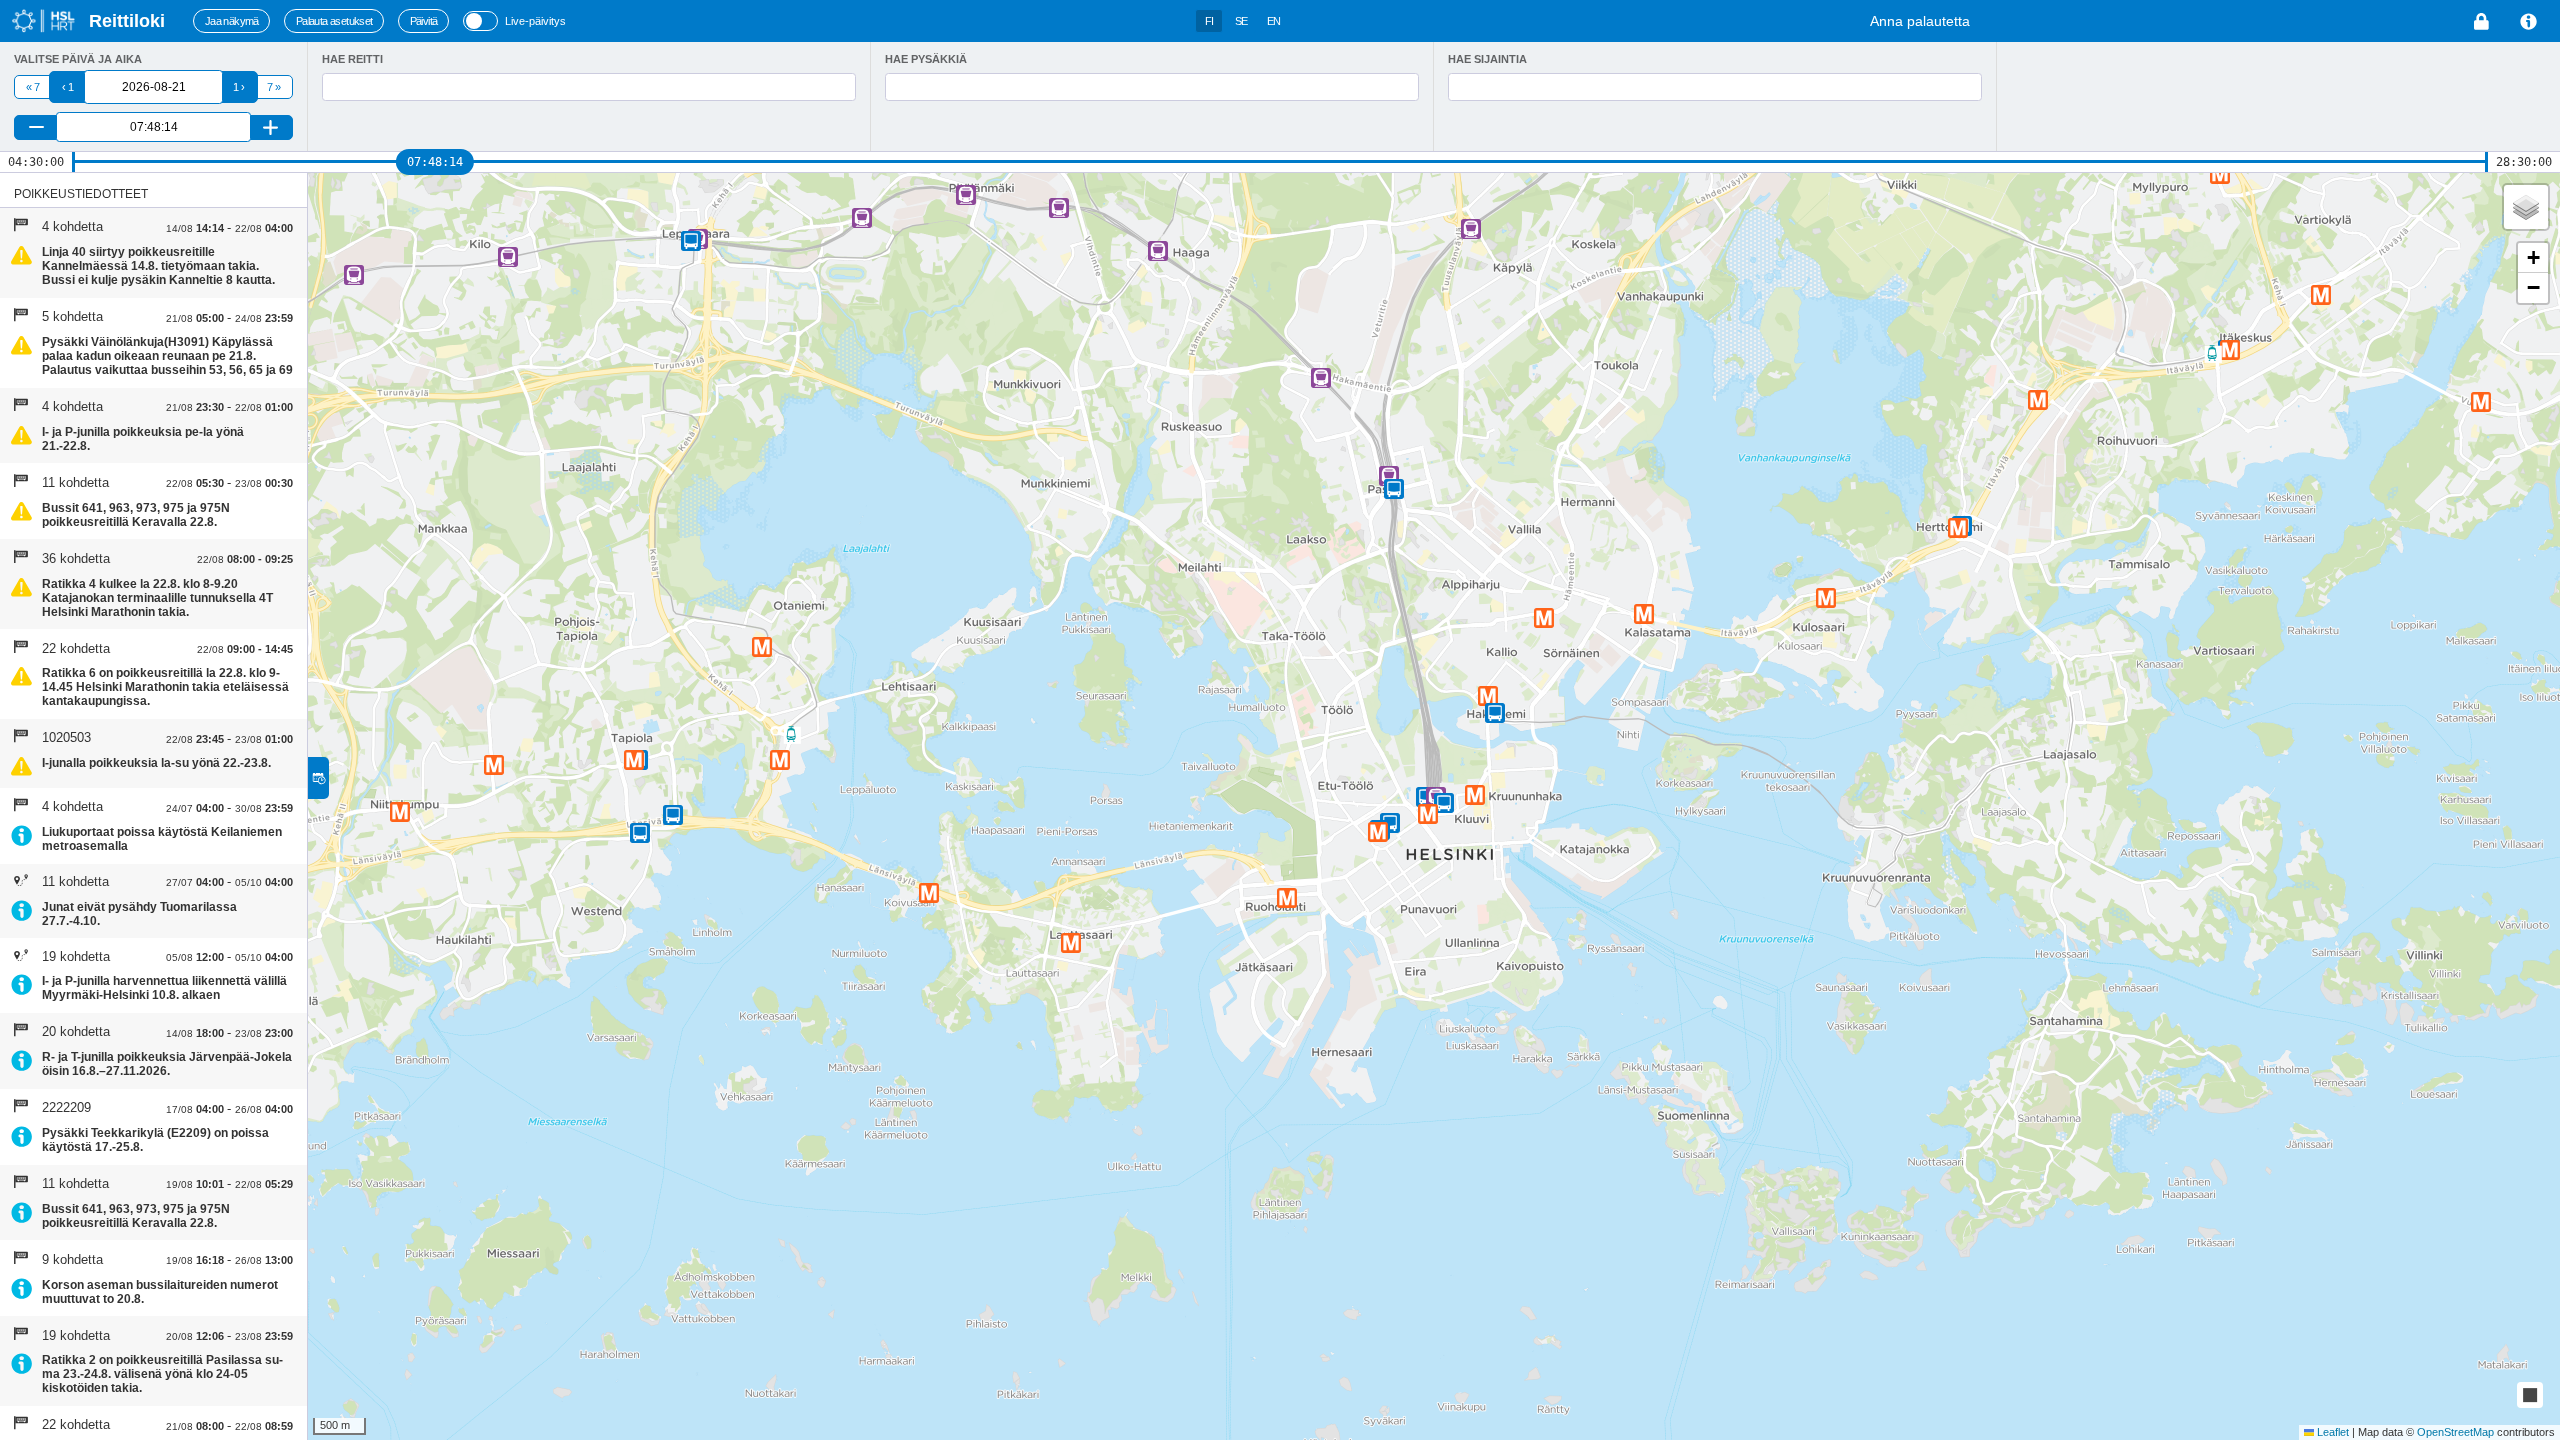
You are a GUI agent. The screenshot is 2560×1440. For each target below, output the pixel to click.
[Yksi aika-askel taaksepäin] (36, 127)
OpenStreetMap (2455, 1432)
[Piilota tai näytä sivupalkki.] (318, 778)
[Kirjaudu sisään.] (2482, 21)
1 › (238, 87)
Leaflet (2331, 1432)
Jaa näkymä (232, 21)
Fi (1209, 21)
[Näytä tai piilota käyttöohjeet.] (2529, 21)
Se (1241, 21)
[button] (1444, 803)
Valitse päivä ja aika (78, 59)
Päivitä (424, 21)
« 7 (32, 87)
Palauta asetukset (334, 21)
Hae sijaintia (1487, 59)
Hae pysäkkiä (926, 59)
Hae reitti (352, 59)
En (1274, 21)
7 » (273, 87)
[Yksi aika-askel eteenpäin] (270, 127)
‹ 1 (67, 87)
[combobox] (589, 87)
